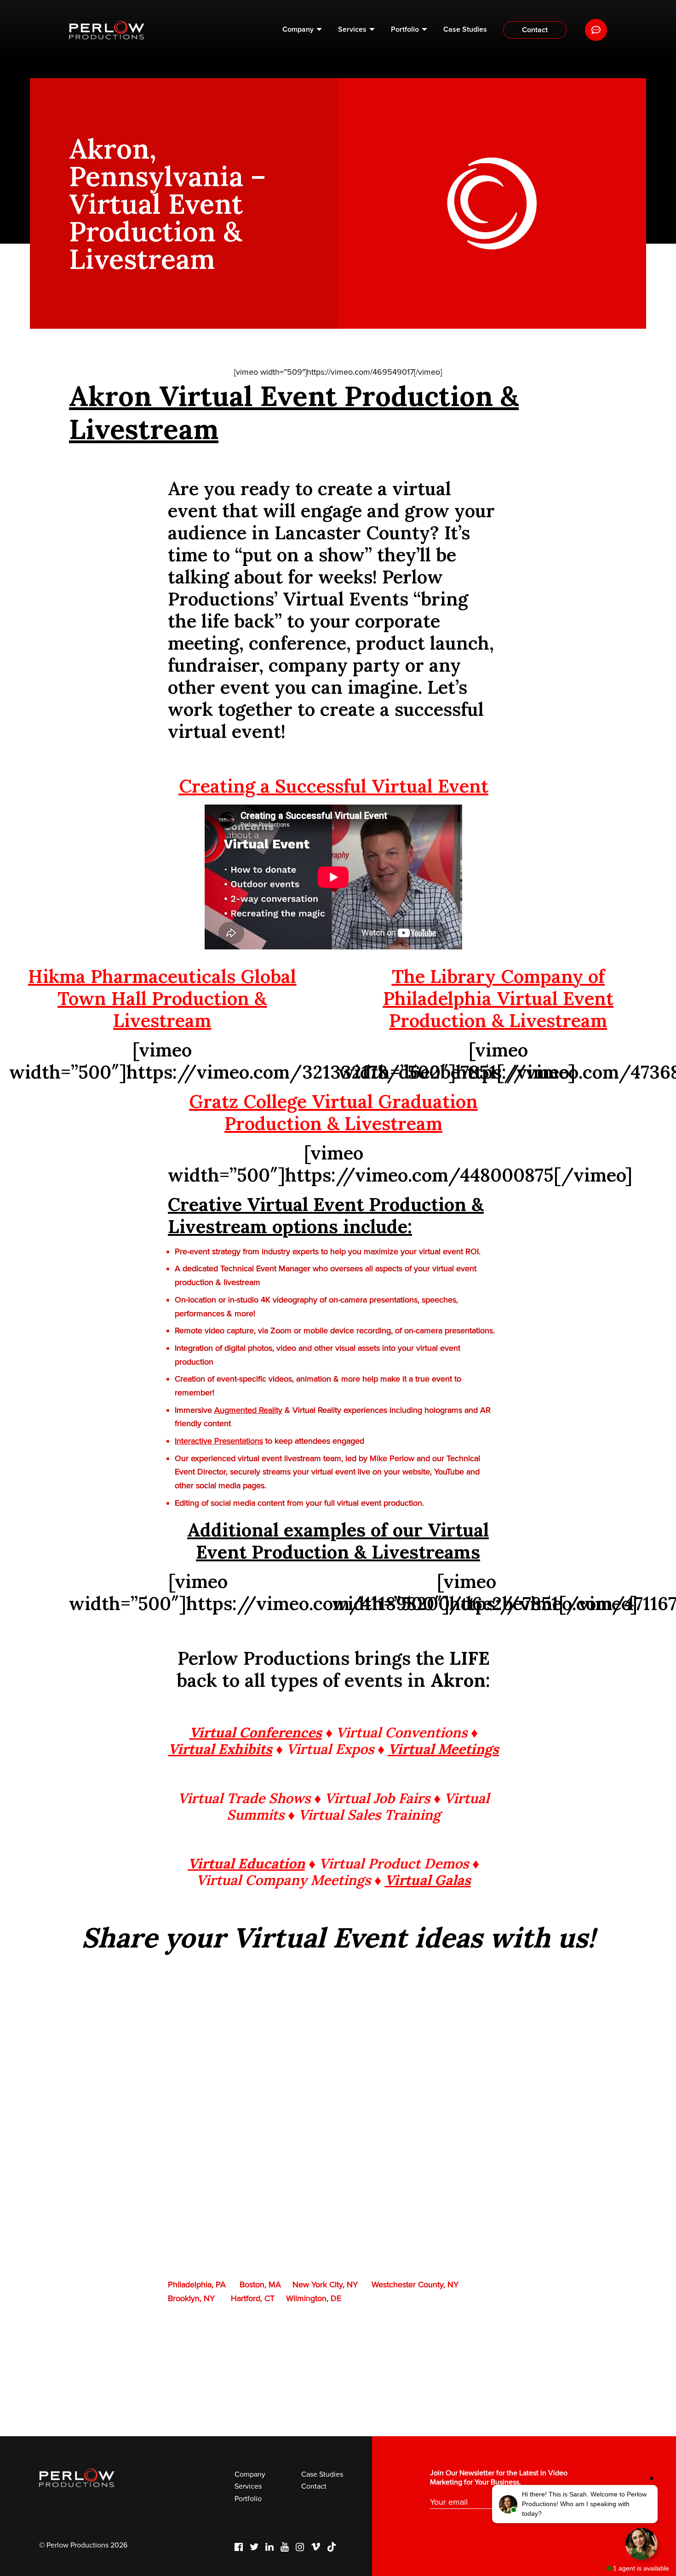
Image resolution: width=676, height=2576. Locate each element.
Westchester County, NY (415, 2285)
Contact (535, 30)
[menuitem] (302, 30)
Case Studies (465, 29)
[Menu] (596, 30)
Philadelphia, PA (197, 2285)
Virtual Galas (428, 1880)
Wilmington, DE (314, 2298)
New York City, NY (325, 2285)
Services (352, 29)
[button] (575, 2504)
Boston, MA (260, 2285)
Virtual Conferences (256, 1732)
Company (298, 29)
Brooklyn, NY (191, 2298)
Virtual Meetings (444, 1749)
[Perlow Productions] (107, 30)
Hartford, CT (253, 2298)
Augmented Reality (248, 1410)
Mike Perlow (392, 1458)
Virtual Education (246, 1863)
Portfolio (405, 29)
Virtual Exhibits (220, 1749)
